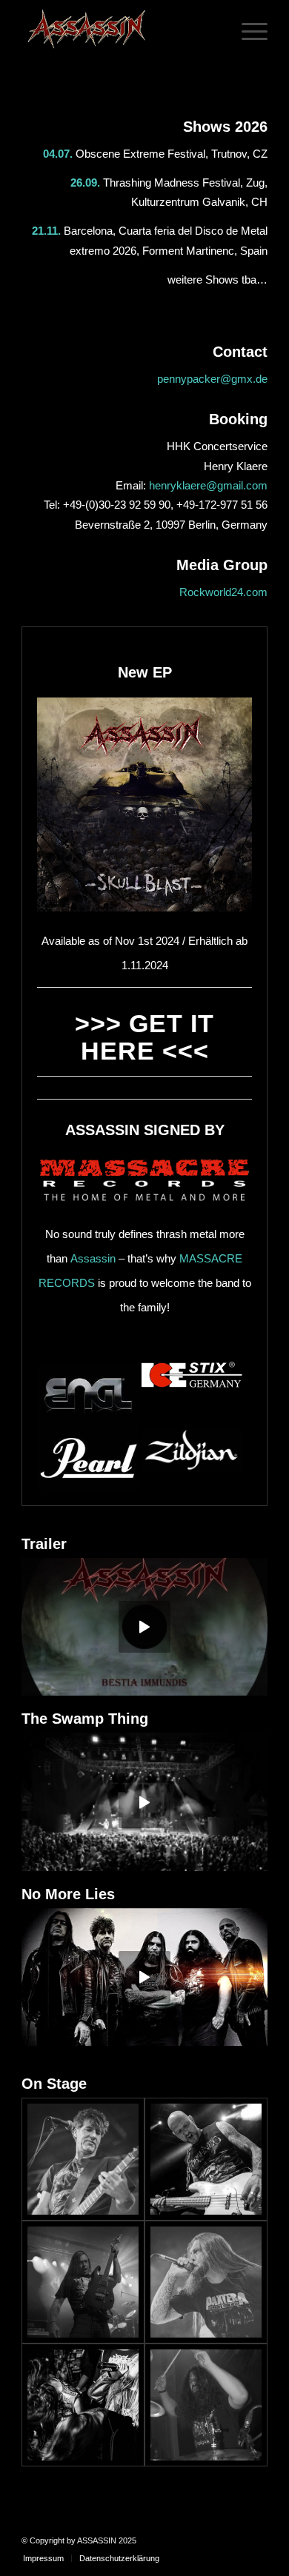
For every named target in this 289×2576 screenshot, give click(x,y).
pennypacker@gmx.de (212, 379)
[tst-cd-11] (206, 2282)
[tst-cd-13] (83, 2159)
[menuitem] (43, 2558)
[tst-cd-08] (83, 2405)
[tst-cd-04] (206, 2159)
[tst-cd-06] (206, 2405)
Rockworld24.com (223, 592)
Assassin (93, 1258)
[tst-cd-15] (83, 2282)
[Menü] (247, 30)
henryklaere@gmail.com (208, 485)
